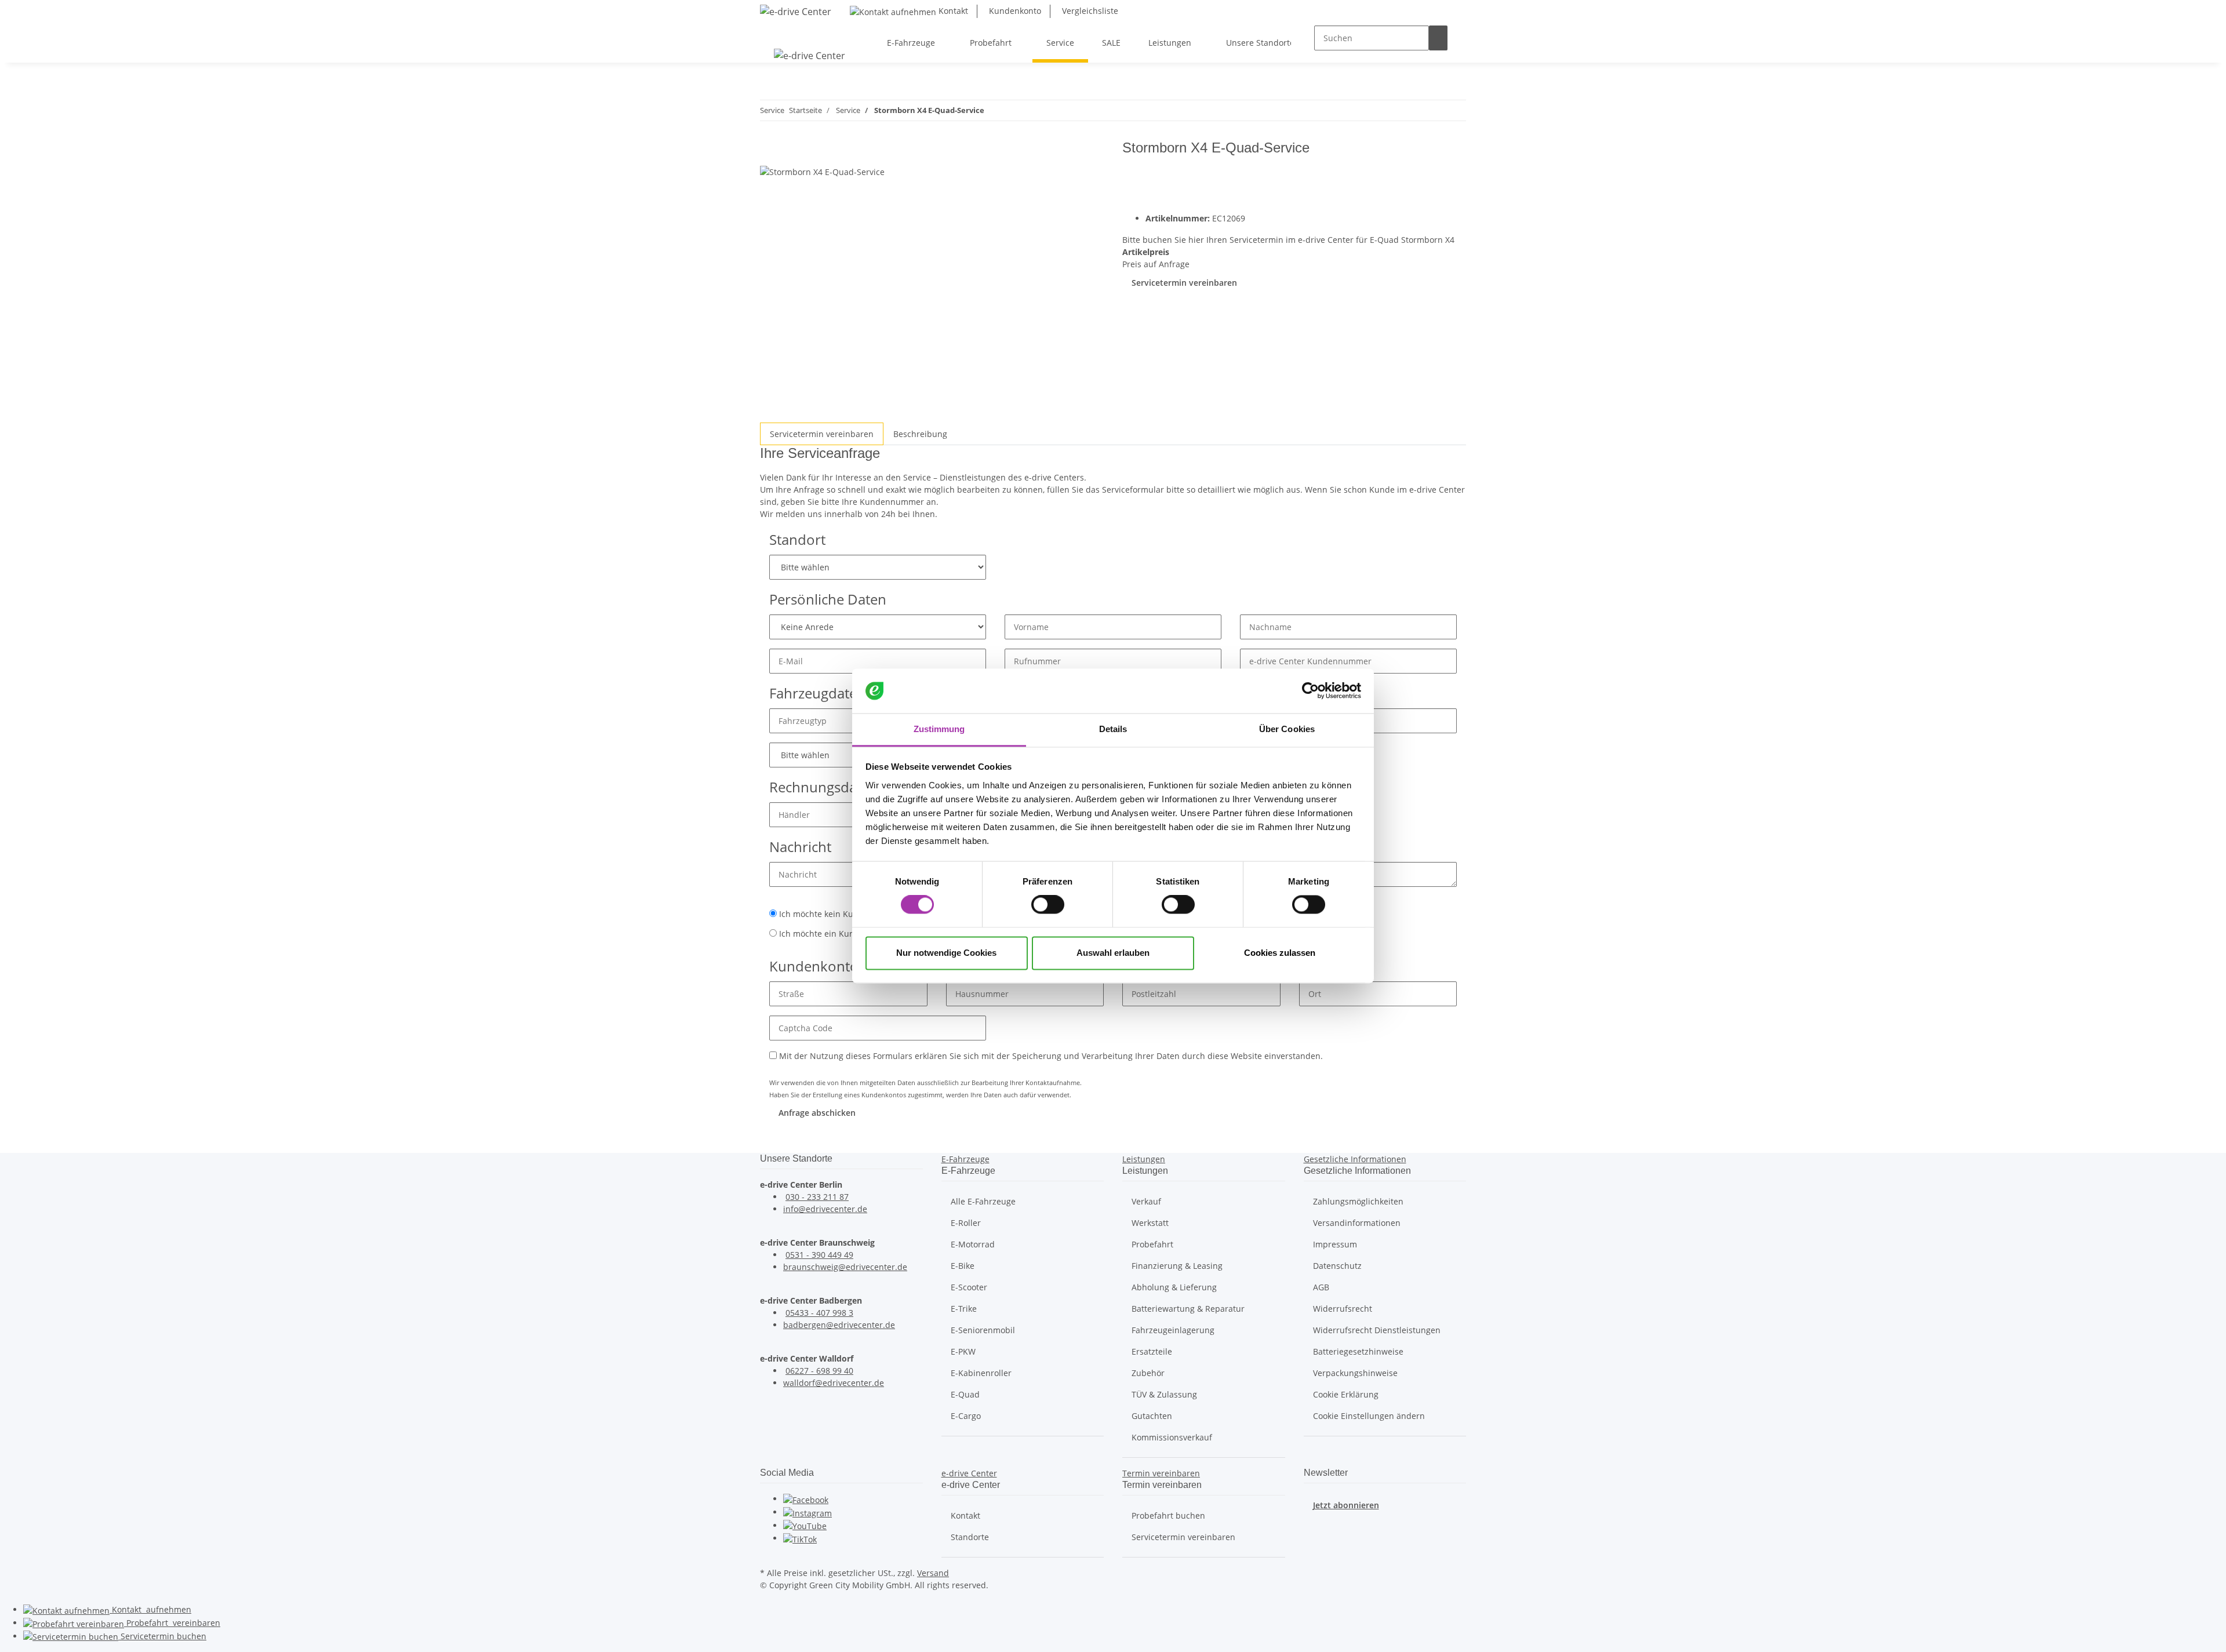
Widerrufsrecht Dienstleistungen (1377, 1330)
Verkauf (1146, 1201)
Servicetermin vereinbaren (1184, 283)
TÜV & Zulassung (1164, 1394)
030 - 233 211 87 (817, 1197)
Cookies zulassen (1280, 953)
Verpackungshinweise (1355, 1373)
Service (162, 1636)
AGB (1321, 1287)
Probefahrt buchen (1168, 1515)
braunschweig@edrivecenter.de (845, 1267)
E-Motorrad (973, 1244)
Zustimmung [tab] (939, 729)
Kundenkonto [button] (1014, 11)
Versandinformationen (1357, 1223)
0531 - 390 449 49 (819, 1255)
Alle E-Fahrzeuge (983, 1201)
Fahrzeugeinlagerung (1173, 1330)
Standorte (970, 1537)
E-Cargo (966, 1416)
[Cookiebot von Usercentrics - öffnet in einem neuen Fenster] (1310, 691)
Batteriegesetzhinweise (1358, 1351)
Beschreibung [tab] (920, 434)
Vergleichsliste (1089, 11)
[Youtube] (805, 1525)
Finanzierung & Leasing (1177, 1266)
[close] (769, 152)
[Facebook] (806, 1499)
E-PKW (963, 1351)
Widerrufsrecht (1343, 1309)
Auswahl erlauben (1113, 953)
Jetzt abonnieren (1346, 1505)
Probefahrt (1152, 1244)
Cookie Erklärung (1346, 1394)
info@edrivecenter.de (825, 1209)
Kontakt (952, 11)
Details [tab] (1113, 729)
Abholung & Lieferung (1174, 1287)
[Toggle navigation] (774, 32)
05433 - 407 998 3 (819, 1313)
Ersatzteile (1152, 1351)
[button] (965, 1159)
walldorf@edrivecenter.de (834, 1383)
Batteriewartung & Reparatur (1188, 1309)
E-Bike (963, 1266)
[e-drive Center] (796, 11)
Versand (933, 1573)
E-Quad (965, 1394)
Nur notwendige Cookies (946, 953)
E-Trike (964, 1309)
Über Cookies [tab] (1287, 729)
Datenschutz (1337, 1266)
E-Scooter (969, 1287)
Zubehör (1148, 1373)
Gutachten (1152, 1416)
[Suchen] (1438, 38)
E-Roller (966, 1223)
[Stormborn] (1430, 175)
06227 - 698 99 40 (819, 1371)
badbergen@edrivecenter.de (839, 1325)
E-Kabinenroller (981, 1373)
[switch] (1048, 905)
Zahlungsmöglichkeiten (1358, 1201)
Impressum (1335, 1244)
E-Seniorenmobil (983, 1330)
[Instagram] (808, 1512)
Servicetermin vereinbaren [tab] (822, 434)
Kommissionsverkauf (1172, 1437)
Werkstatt (1150, 1223)
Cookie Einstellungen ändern (1369, 1416)
